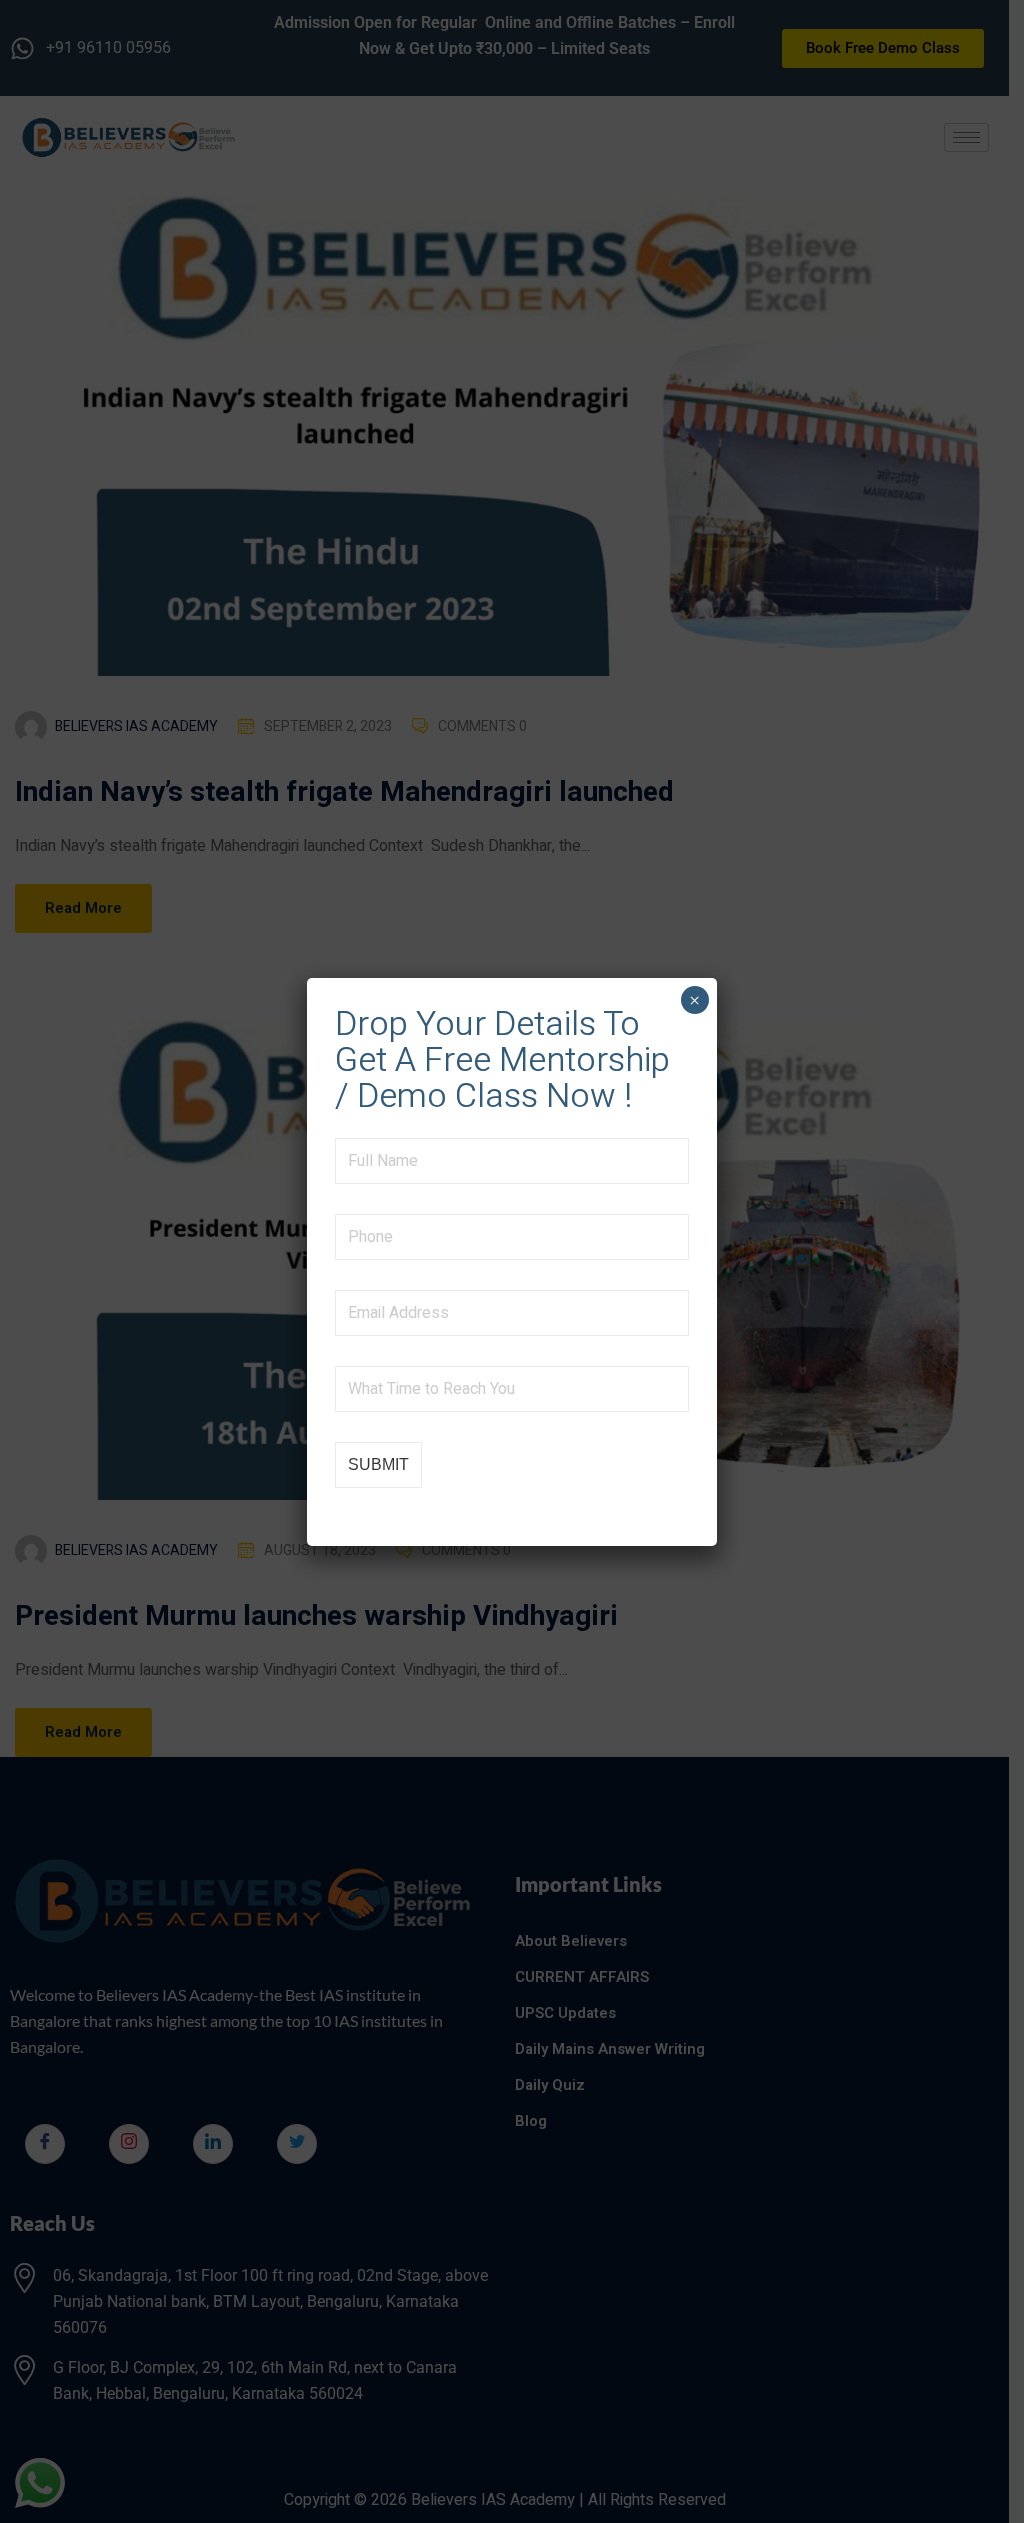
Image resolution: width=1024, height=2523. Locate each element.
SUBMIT (378, 1464)
